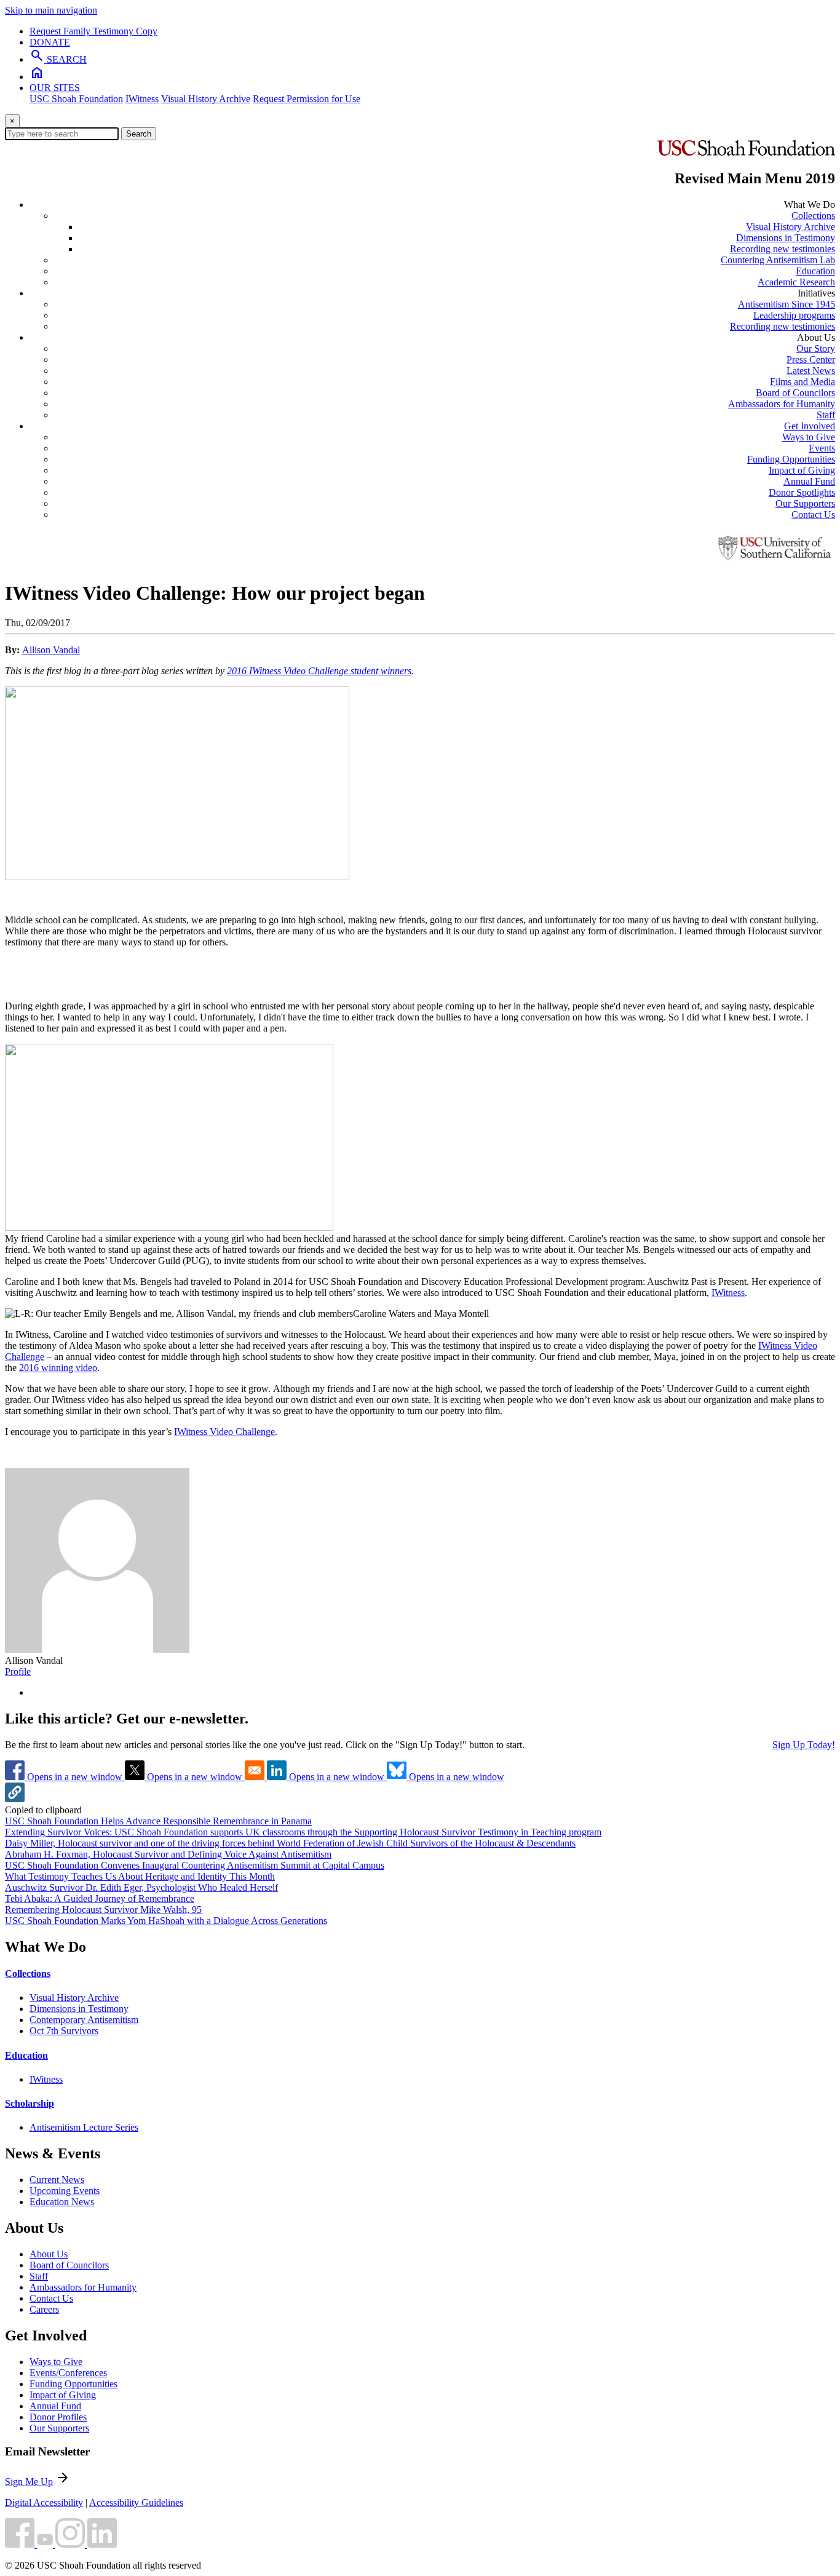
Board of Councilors (795, 393)
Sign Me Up (29, 2482)
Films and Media (802, 382)
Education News (62, 2202)
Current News (57, 2180)
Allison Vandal (51, 650)
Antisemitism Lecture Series (84, 2127)
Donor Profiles (58, 2417)
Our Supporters (805, 503)
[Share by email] (256, 1777)
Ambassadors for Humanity (782, 404)
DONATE (50, 42)
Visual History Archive (206, 99)
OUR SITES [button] (55, 88)
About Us (49, 2254)
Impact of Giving (802, 470)
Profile (18, 1672)
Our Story (816, 348)
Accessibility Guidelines (136, 2502)
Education (815, 271)
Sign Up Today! (804, 1745)
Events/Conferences (68, 2373)
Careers (44, 2309)
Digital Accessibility (44, 2502)
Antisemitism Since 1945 (787, 304)
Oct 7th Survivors (64, 2031)
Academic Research (796, 282)
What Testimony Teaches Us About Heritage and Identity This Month (140, 1876)
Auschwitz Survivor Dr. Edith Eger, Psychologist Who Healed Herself (141, 1887)
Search (139, 134)
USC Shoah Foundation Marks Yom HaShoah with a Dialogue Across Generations (166, 1921)
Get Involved (810, 426)
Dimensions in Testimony (786, 238)
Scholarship (30, 2103)
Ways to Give (809, 437)
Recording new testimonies (783, 249)
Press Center (811, 360)
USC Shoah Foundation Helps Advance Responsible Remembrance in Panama (158, 1821)
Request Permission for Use (307, 99)
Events (822, 448)
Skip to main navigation (51, 10)
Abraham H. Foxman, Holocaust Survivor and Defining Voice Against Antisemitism (168, 1854)
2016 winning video (58, 1368)
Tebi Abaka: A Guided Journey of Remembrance (100, 1898)
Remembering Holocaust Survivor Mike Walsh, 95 (103, 1910)
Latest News (811, 371)
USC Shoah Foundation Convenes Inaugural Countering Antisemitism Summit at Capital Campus (195, 1865)
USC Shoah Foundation (76, 99)
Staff (826, 415)
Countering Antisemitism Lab (778, 260)
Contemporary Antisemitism (84, 2020)
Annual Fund (809, 481)
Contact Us (813, 515)
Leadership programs (794, 315)
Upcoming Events (65, 2191)
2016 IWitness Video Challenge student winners (319, 671)
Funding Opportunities (791, 459)
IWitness (142, 99)
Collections (813, 216)
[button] (15, 1799)
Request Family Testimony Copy (93, 31)
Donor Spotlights (802, 492)
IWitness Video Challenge (224, 1432)
